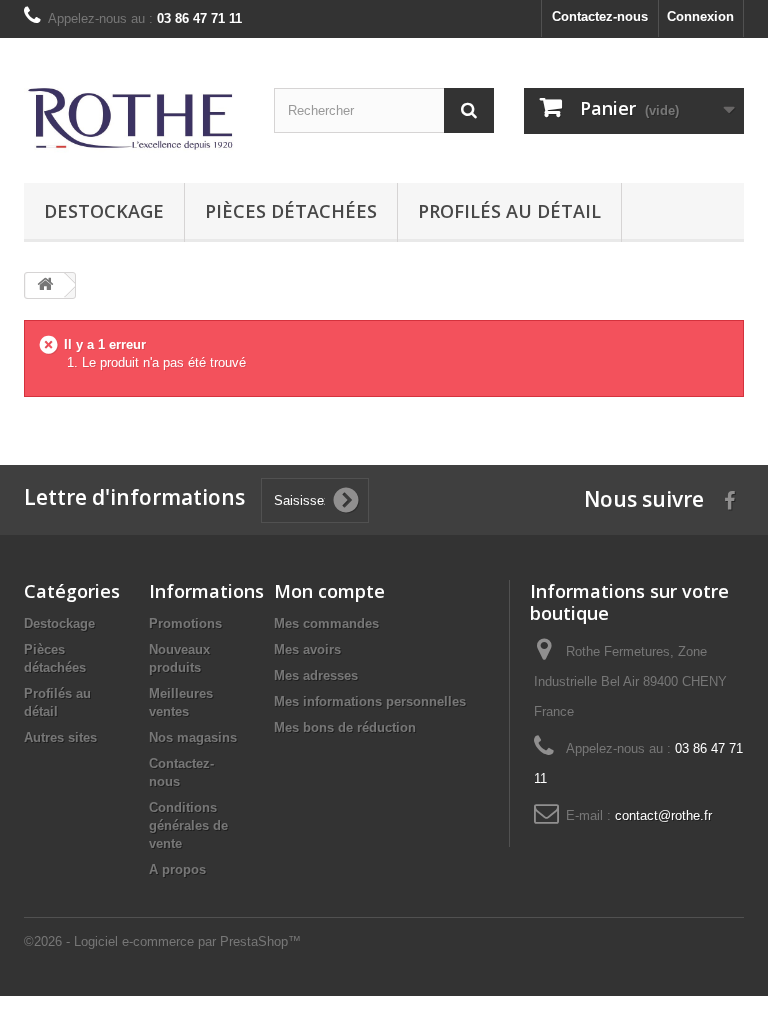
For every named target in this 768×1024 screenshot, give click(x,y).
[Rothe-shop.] (134, 118)
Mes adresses (316, 675)
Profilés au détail (509, 211)
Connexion (700, 16)
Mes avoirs (307, 649)
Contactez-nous (600, 16)
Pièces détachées (291, 211)
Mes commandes (326, 623)
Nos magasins (193, 737)
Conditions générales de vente (188, 825)
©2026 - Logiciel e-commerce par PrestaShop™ (162, 941)
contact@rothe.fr (663, 815)
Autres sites (60, 737)
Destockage (104, 211)
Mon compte (329, 591)
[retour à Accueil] (45, 285)
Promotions (185, 623)
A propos (177, 869)
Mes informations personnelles (370, 701)
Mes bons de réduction (345, 727)
